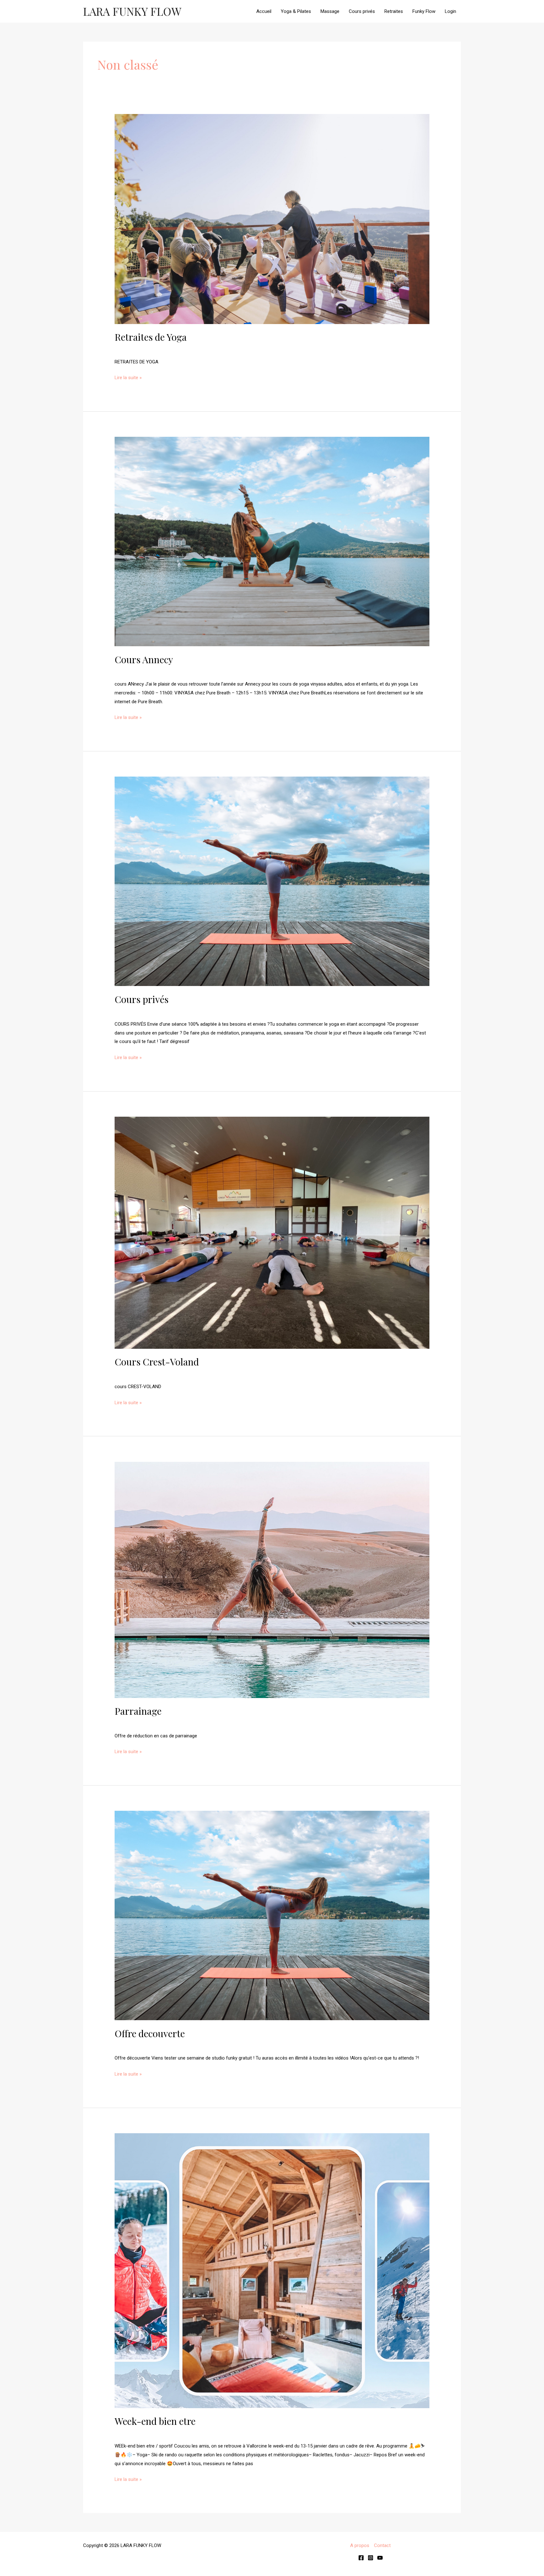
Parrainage (138, 1711)
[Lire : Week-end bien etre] (272, 2270)
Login (450, 11)
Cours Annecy (144, 659)
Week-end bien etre (155, 2421)
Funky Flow (424, 11)
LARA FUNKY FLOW (132, 11)
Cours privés (362, 11)
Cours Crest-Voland (157, 1362)
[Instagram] (371, 2558)
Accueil (264, 11)
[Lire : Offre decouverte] (272, 1915)
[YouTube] (380, 2558)
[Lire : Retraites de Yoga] (272, 219)
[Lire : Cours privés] (272, 881)
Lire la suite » (128, 378)
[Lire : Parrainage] (272, 1580)
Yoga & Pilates (296, 11)
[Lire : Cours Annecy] (272, 541)
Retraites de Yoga (151, 337)
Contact (382, 2545)
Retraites (394, 11)
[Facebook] (361, 2558)
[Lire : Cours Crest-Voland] (272, 1232)
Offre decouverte (150, 2033)
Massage (330, 11)
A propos (360, 2545)
